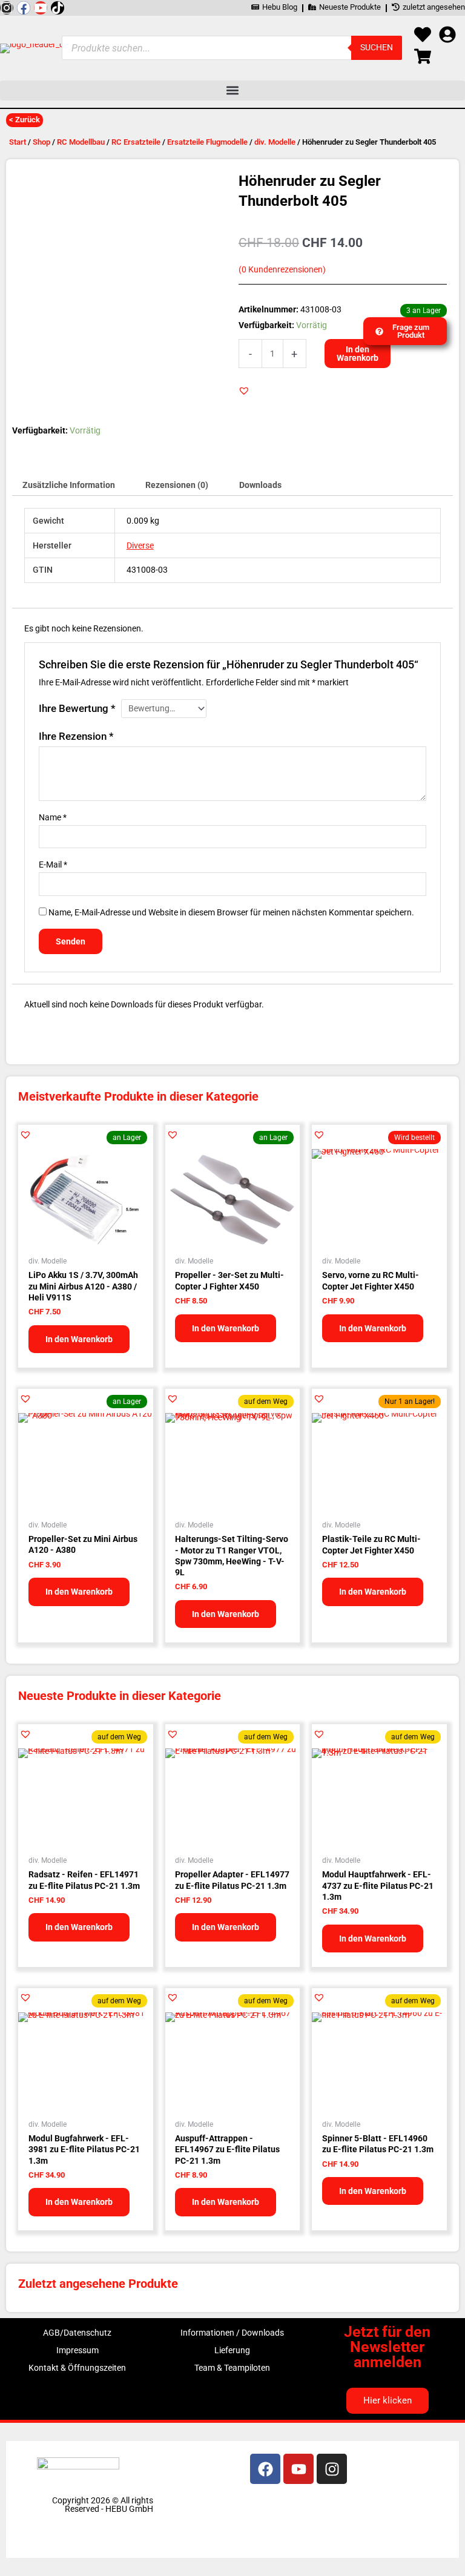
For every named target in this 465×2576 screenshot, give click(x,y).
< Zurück (25, 120)
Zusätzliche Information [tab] (69, 485)
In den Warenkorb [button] (79, 1339)
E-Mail (53, 865)
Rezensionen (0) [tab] (177, 485)
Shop (41, 142)
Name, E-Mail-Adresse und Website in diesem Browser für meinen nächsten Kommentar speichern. (231, 912)
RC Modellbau (81, 142)
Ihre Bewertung (77, 708)
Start (18, 142)
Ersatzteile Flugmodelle (207, 142)
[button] (232, 91)
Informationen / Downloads (232, 2333)
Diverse (140, 545)
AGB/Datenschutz (77, 2333)
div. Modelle (275, 142)
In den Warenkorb (358, 354)
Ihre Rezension (76, 736)
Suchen (377, 47)
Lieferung (232, 2350)
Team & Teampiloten (232, 2368)
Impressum (77, 2350)
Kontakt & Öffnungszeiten (77, 2368)
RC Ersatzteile (136, 142)
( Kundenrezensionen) (282, 270)
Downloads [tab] (260, 485)
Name (53, 817)
